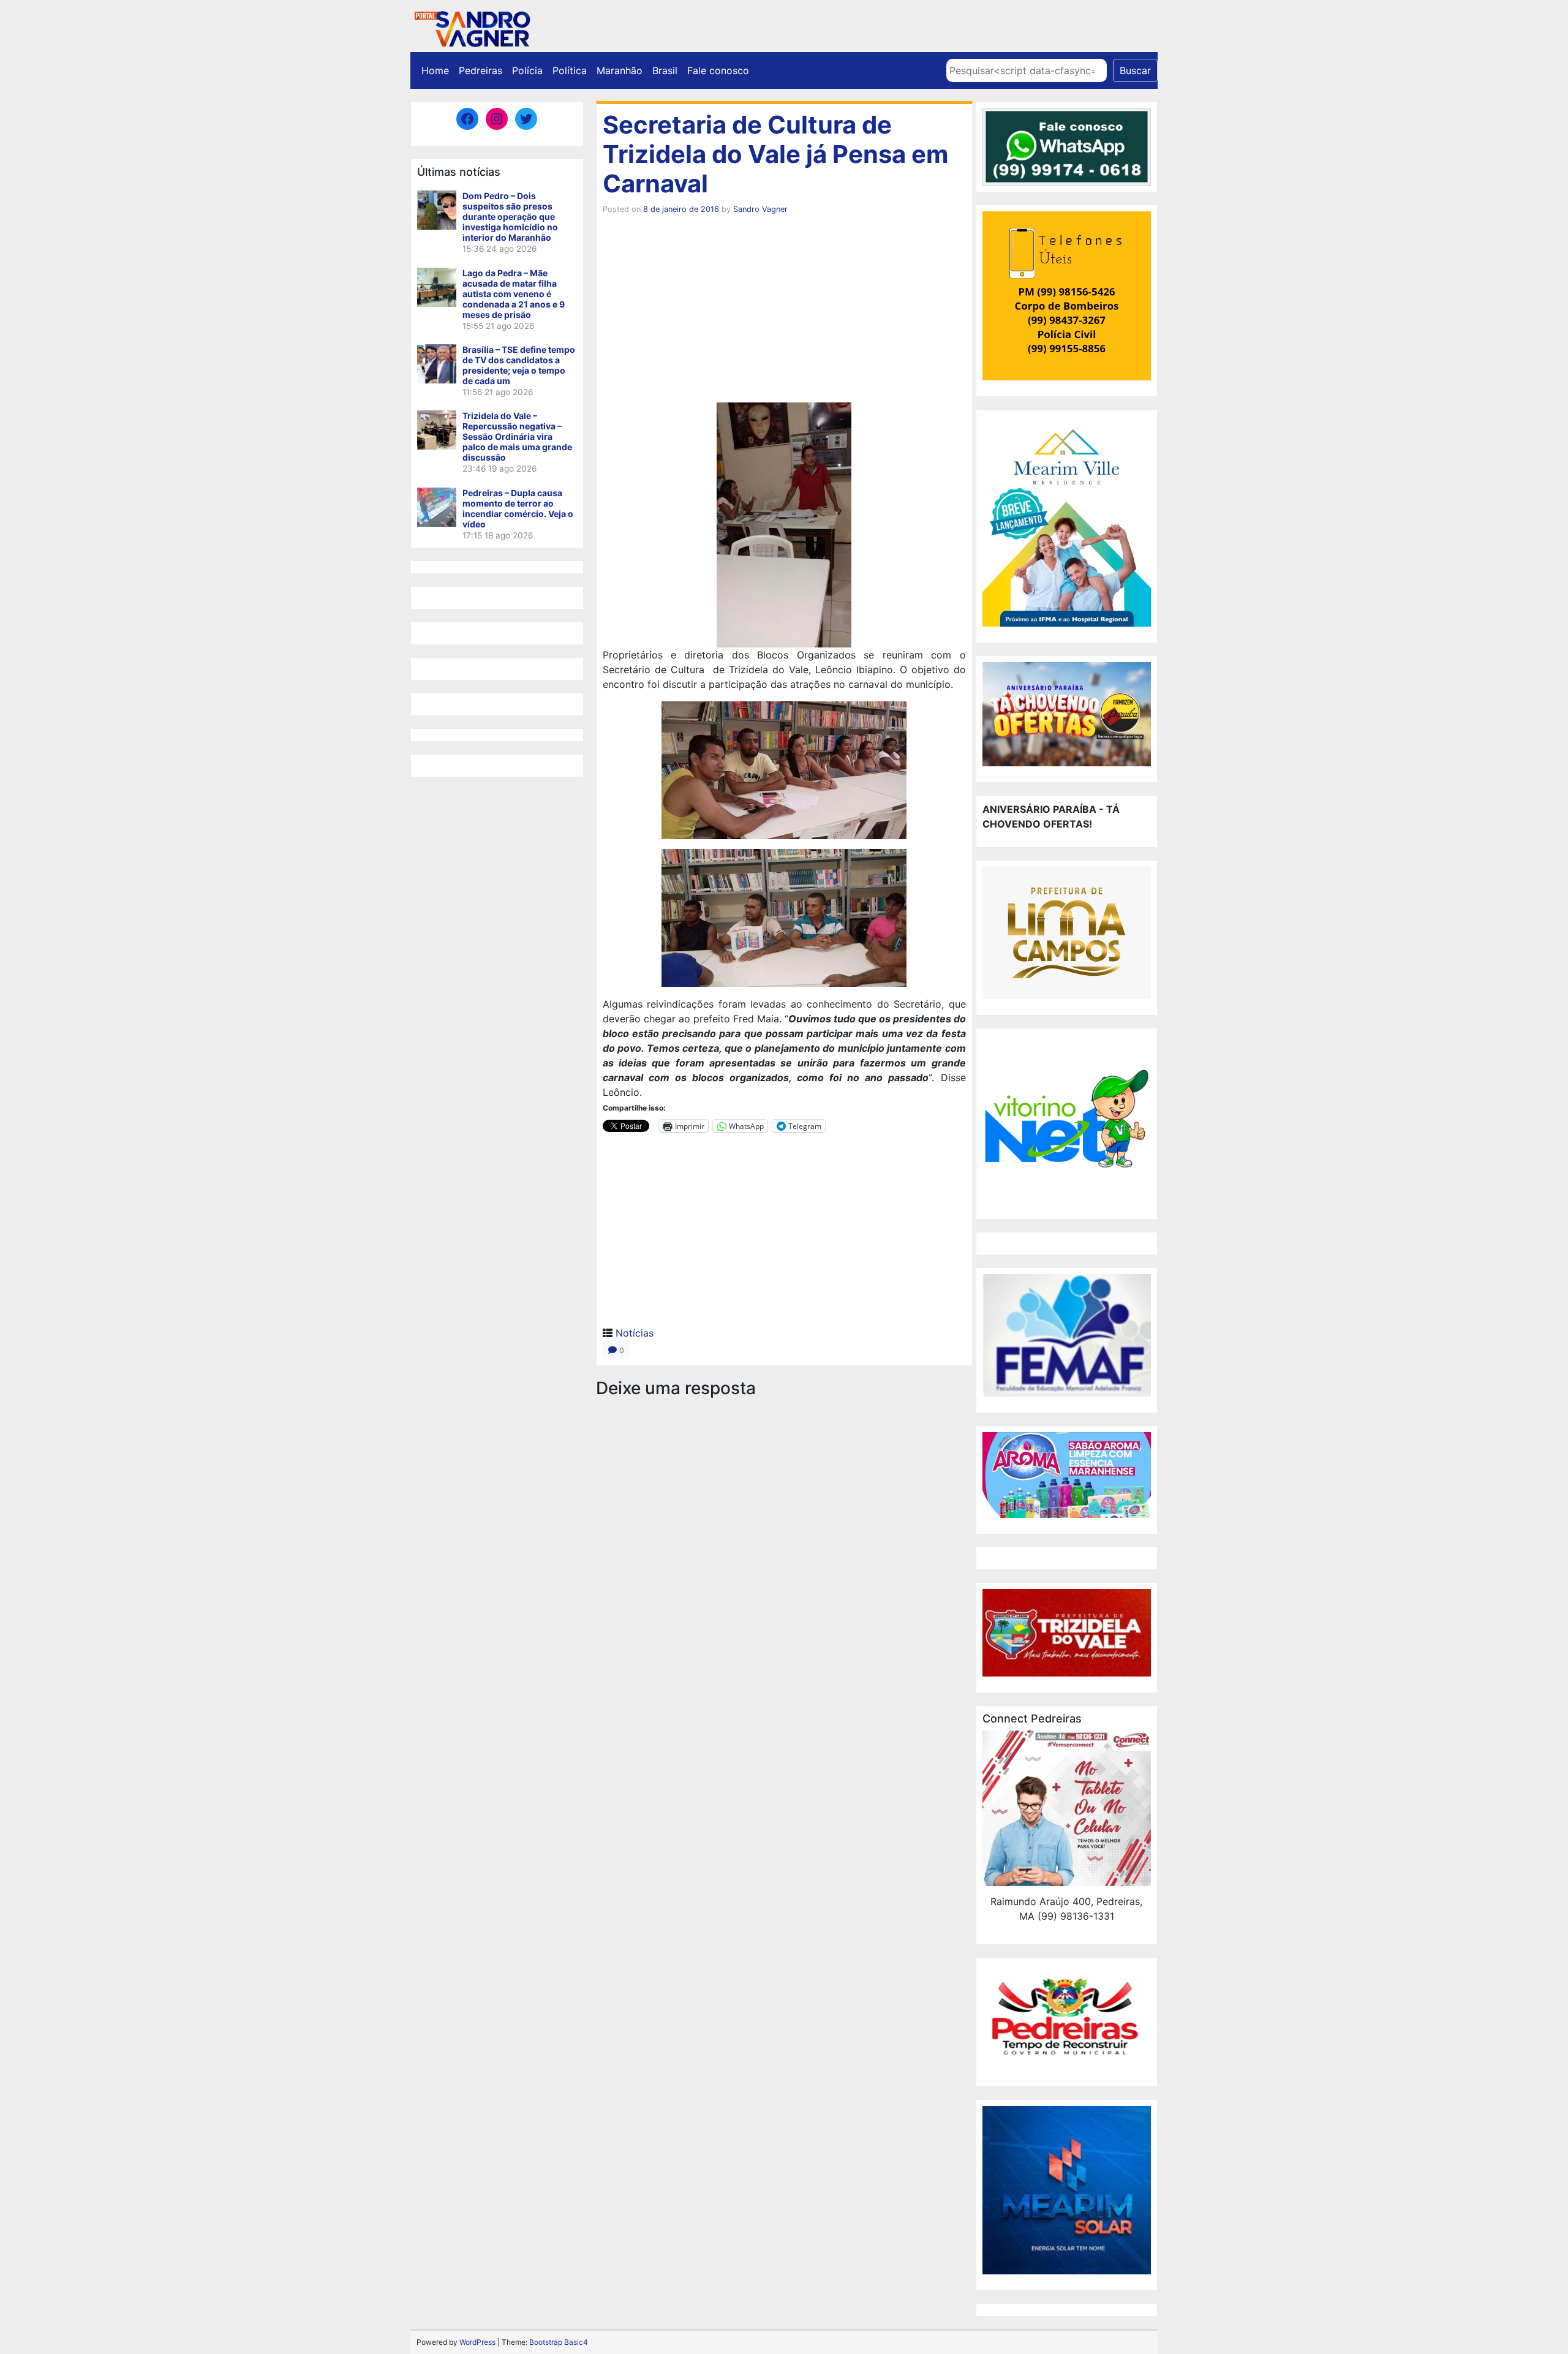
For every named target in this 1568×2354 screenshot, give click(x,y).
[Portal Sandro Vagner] (472, 27)
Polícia (527, 70)
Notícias (635, 1333)
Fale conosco (718, 70)
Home (435, 70)
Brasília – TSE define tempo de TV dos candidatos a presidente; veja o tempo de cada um (519, 365)
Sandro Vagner (760, 209)
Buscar (1135, 70)
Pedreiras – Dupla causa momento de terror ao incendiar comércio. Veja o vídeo (518, 508)
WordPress (477, 2342)
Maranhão (620, 70)
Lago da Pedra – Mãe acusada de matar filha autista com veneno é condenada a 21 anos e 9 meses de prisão (514, 294)
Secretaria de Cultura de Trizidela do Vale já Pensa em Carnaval (775, 154)
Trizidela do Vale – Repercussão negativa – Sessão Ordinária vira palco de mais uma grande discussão (517, 436)
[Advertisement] (784, 311)
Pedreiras (481, 70)
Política (570, 70)
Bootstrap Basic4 (559, 2342)
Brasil (665, 70)
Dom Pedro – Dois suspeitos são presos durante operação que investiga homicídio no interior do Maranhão (510, 217)
